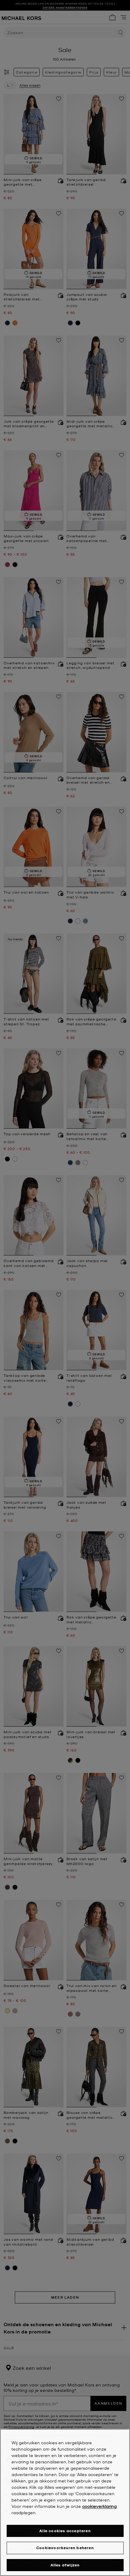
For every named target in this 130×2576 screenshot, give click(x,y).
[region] (65, 2502)
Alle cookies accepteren (65, 2531)
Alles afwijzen (65, 2565)
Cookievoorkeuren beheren (65, 2548)
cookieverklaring (99, 2506)
